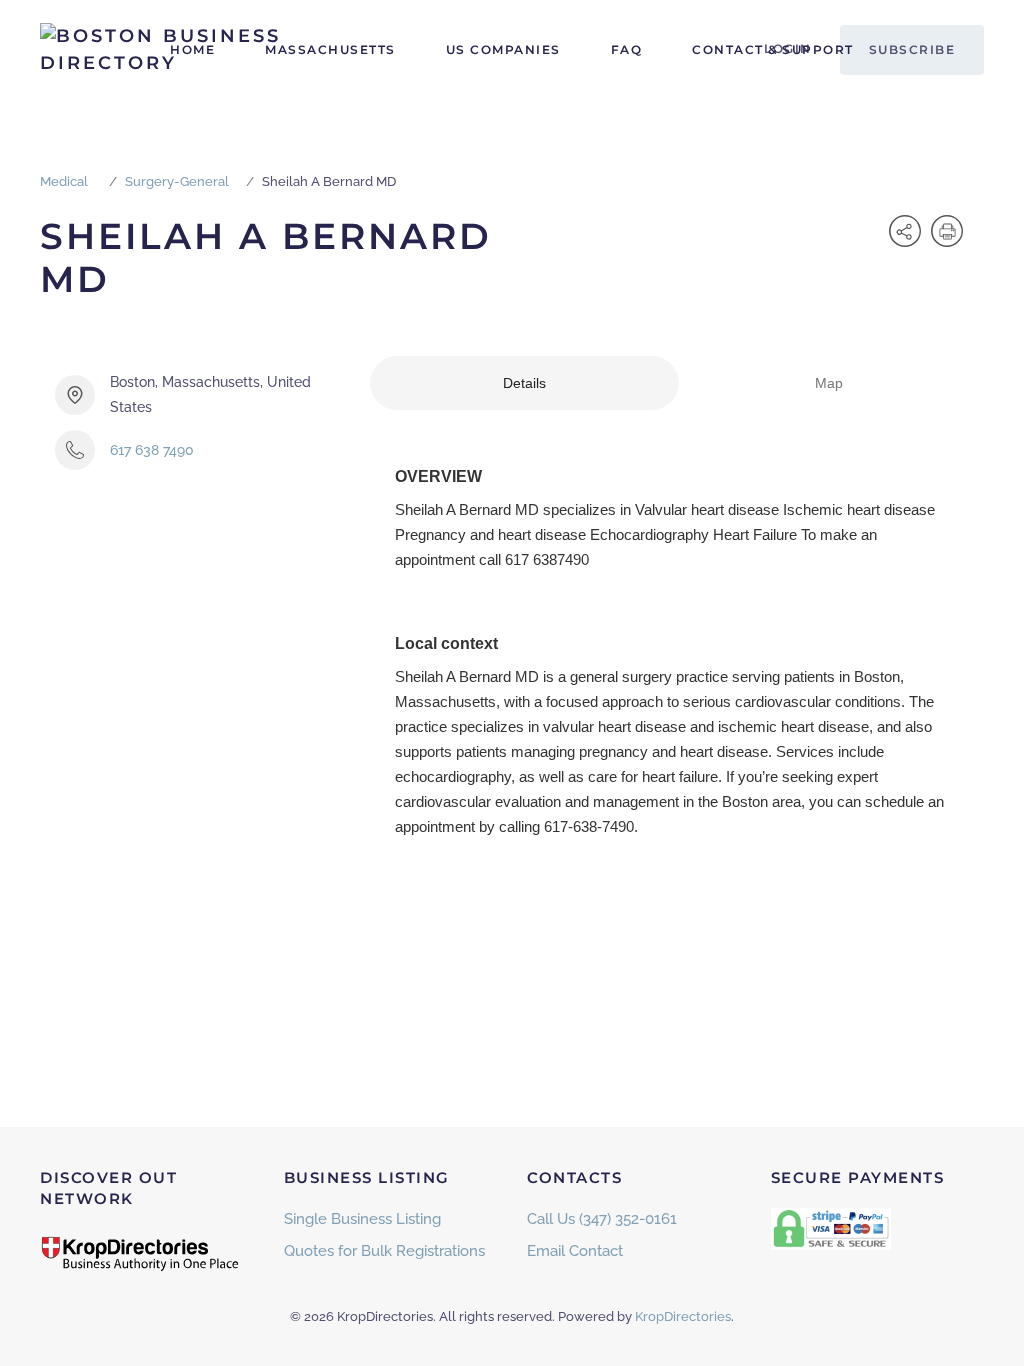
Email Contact (575, 1251)
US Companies (503, 49)
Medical (64, 181)
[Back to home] (165, 50)
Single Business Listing (362, 1219)
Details (524, 383)
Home (192, 49)
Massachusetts (330, 49)
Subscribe (912, 49)
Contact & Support (773, 49)
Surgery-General (177, 181)
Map (829, 383)
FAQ (627, 49)
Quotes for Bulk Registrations (384, 1251)
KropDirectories (683, 1316)
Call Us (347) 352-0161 (602, 1219)
